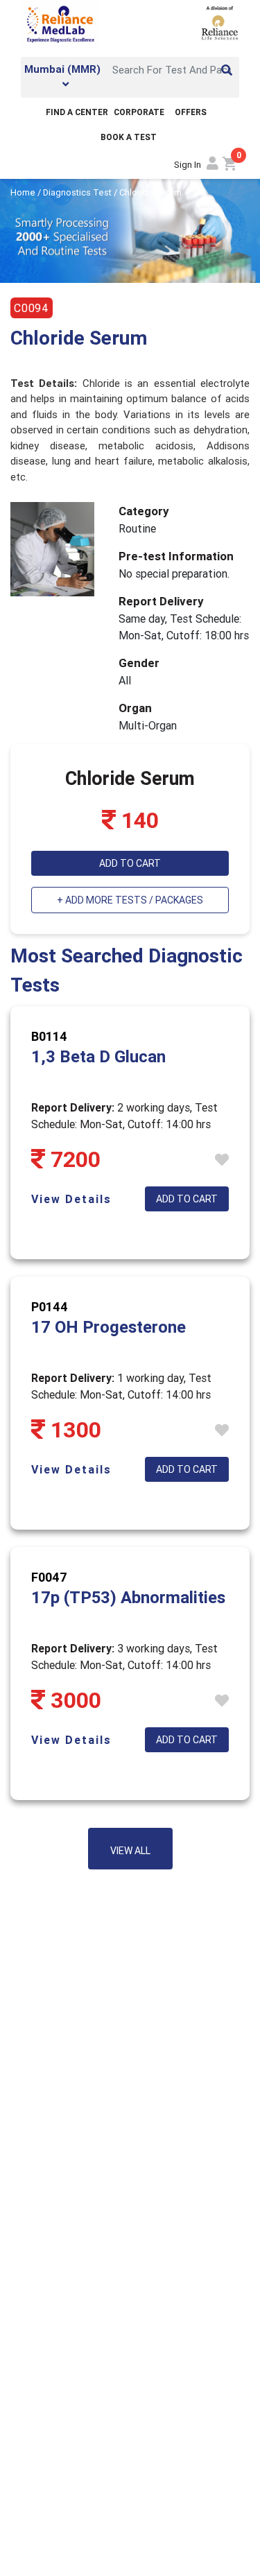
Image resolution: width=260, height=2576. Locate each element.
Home (24, 192)
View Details (71, 1199)
